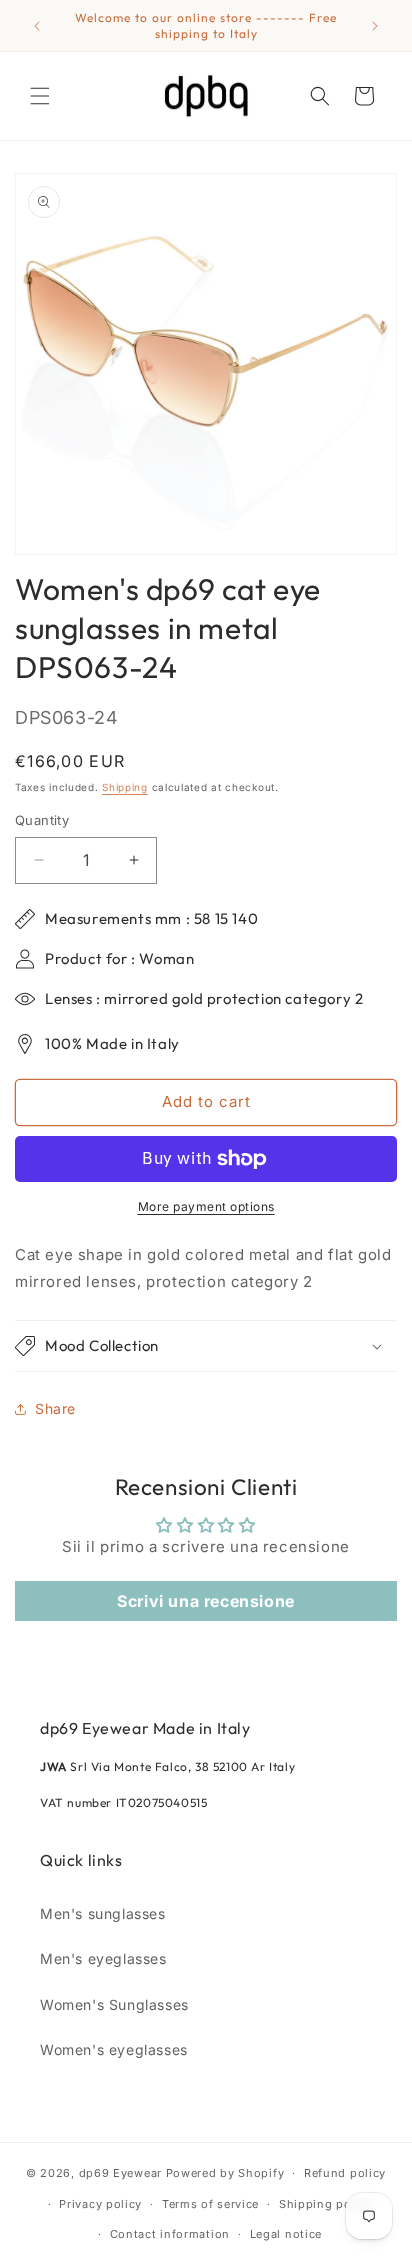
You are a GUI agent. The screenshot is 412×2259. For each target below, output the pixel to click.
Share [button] (55, 1408)
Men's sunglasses (103, 1913)
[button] (40, 96)
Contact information (170, 2234)
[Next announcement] (375, 26)
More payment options (206, 1206)
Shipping (125, 787)
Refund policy (345, 2173)
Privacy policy (100, 2204)
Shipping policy (326, 2204)
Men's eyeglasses (103, 1958)
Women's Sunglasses (114, 2004)
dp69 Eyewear (120, 2173)
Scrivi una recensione (206, 1601)
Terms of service (210, 2204)
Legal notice (286, 2234)
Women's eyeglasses (114, 2049)
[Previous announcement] (37, 26)
